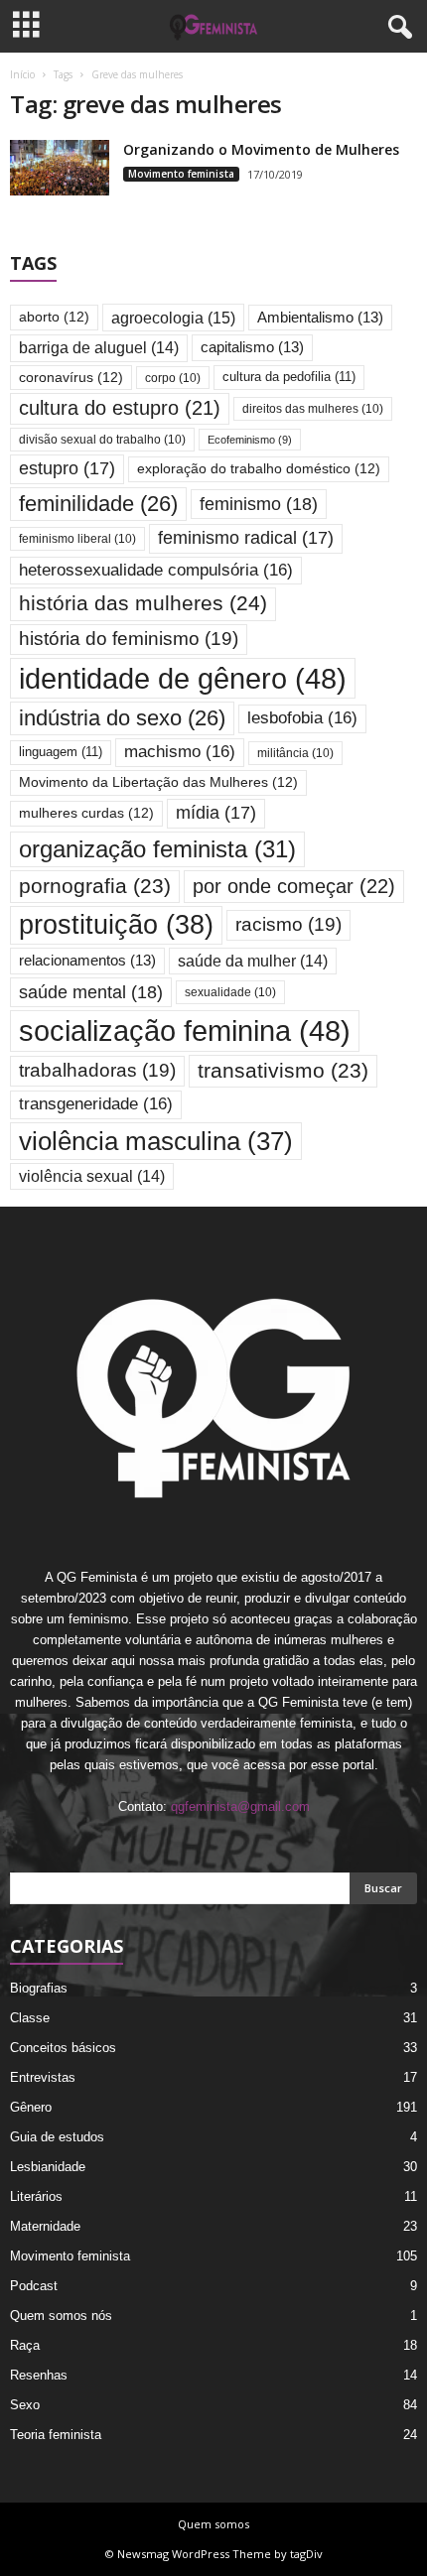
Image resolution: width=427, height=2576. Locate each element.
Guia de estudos (57, 2137)
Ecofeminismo (250, 440)
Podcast (34, 2286)
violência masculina (156, 1141)
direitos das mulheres (313, 408)
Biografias (39, 1988)
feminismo (259, 504)
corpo (173, 378)
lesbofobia (302, 718)
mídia (216, 813)
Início (22, 74)
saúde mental (91, 992)
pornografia (95, 886)
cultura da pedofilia (289, 377)
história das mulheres (143, 603)
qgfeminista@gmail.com (240, 1806)
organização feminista (157, 849)
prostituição (116, 925)
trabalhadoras (97, 1070)
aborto (54, 317)
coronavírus (71, 378)
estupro (67, 468)
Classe (30, 2018)
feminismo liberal (77, 538)
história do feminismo (129, 639)
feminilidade (98, 504)
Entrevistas (43, 2077)
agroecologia (173, 318)
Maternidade (45, 2226)
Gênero (31, 2107)
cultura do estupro (120, 408)
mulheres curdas (86, 813)
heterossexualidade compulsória (156, 570)
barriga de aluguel (99, 348)
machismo (180, 752)
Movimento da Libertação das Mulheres (158, 782)
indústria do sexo (122, 718)
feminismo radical (246, 538)
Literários (36, 2196)
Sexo (25, 2405)
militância (295, 753)
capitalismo (252, 347)
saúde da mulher (253, 961)
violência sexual (92, 1176)
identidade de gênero (183, 678)
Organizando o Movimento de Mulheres (261, 149)
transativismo (283, 1070)
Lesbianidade (48, 2167)
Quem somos (213, 2524)
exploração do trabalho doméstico (259, 469)
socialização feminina (185, 1030)
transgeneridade (96, 1104)
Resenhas (39, 2375)
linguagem (61, 752)
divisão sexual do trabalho (102, 439)
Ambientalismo (320, 318)
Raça (25, 2345)
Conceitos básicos (63, 2048)
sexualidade (230, 992)
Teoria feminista (56, 2435)
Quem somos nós (61, 2316)
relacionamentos (87, 961)
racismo (288, 924)
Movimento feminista (181, 174)
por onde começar (294, 886)
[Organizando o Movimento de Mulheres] (60, 168)
